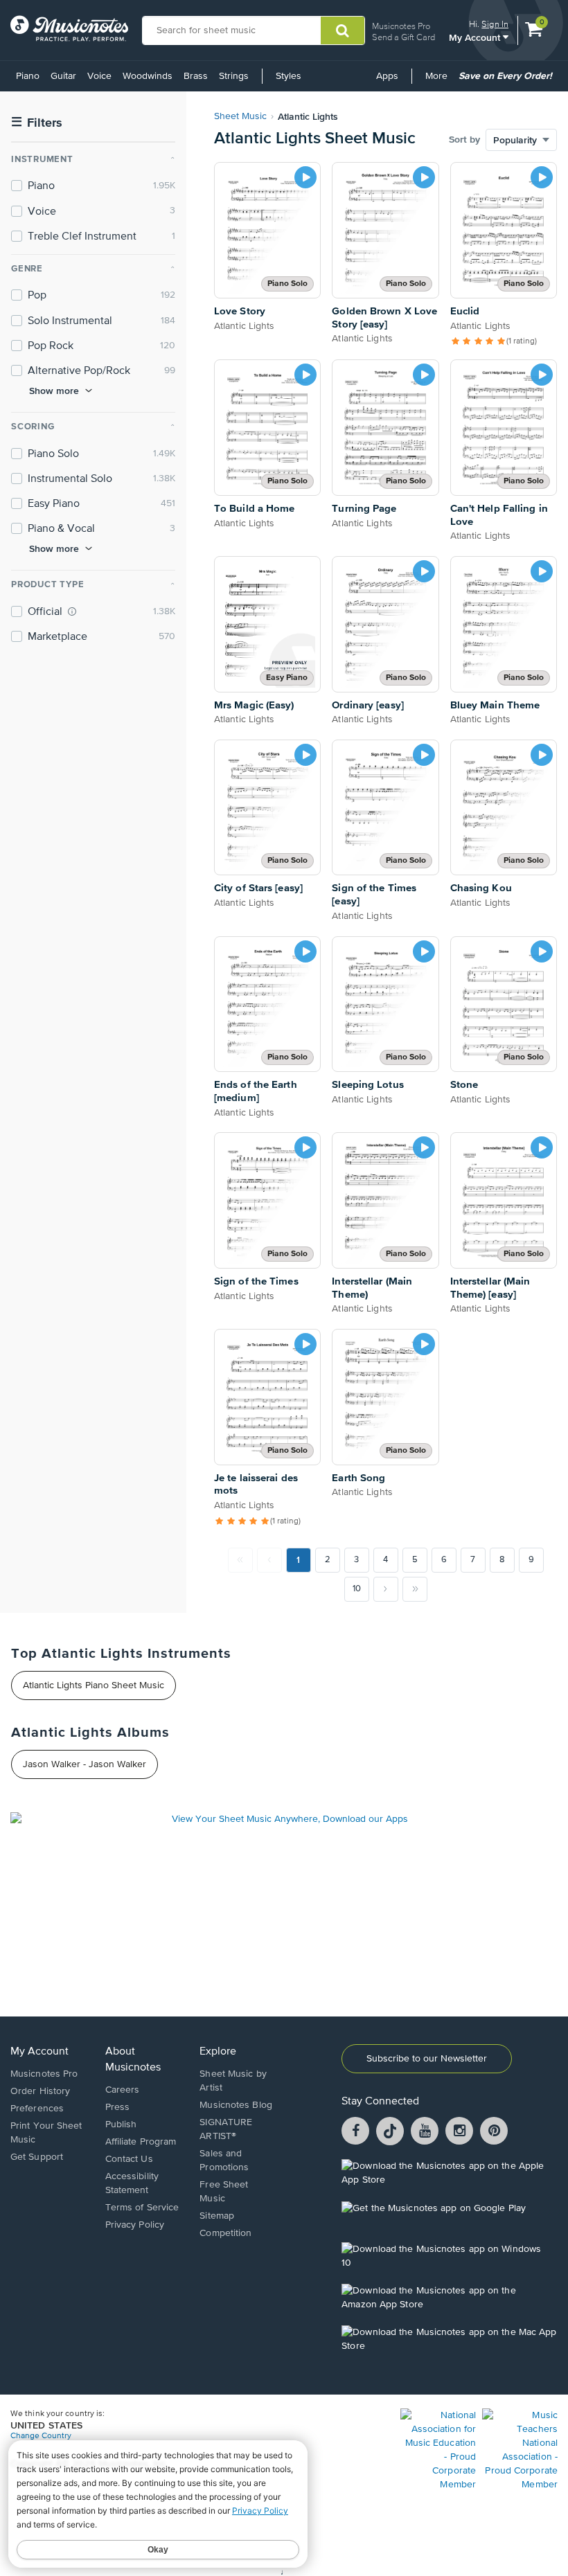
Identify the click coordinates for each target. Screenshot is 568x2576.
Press (118, 2107)
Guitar (63, 76)
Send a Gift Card (403, 37)
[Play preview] (305, 177)
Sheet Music (240, 116)
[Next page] (386, 1589)
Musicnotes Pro (401, 26)
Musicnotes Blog (236, 2105)
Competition (225, 2233)
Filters (37, 123)
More (439, 81)
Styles (289, 76)
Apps (387, 76)
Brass (196, 76)
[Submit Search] (343, 30)
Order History (40, 2091)
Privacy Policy (135, 2225)
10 (357, 1589)
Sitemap (217, 2216)
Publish (121, 2125)
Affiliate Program (141, 2142)
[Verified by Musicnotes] (72, 611)
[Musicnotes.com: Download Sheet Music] (69, 28)
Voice (99, 76)
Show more (54, 391)
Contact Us (129, 2159)
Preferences (37, 2109)
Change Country (41, 2436)
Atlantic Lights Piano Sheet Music (94, 1685)
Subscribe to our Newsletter (427, 2059)
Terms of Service (142, 2208)
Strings (234, 76)
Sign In (495, 24)
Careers (123, 2090)
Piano (28, 76)
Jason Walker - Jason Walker (85, 1764)
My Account (476, 37)
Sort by (464, 140)
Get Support (37, 2157)
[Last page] (415, 1589)
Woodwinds (148, 76)
